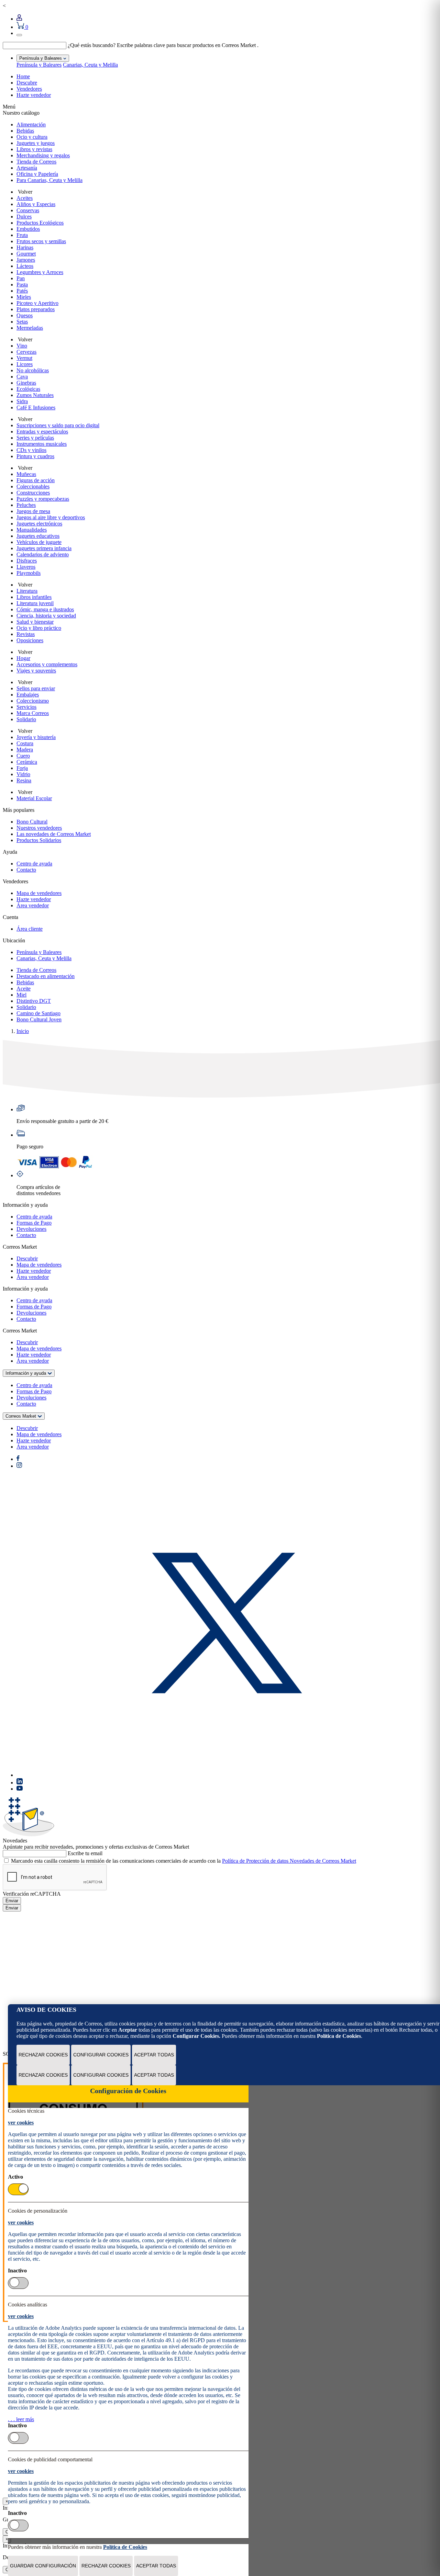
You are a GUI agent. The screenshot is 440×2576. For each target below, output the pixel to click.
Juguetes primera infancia (44, 548)
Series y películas (35, 438)
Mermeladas (30, 328)
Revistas (26, 634)
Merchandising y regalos (43, 155)
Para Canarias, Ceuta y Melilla (49, 180)
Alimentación (31, 124)
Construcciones (33, 493)
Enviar (12, 1901)
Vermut (24, 358)
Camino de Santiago (38, 1013)
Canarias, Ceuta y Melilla (90, 65)
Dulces (24, 217)
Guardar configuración (43, 2566)
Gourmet (26, 254)
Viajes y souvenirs (36, 671)
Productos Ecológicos (40, 223)
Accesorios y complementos (47, 664)
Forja (22, 768)
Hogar (23, 658)
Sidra (22, 401)
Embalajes (28, 695)
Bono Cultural (32, 822)
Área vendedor (33, 905)
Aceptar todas (154, 2055)
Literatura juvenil (35, 603)
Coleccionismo (33, 701)
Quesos (25, 315)
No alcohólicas (33, 370)
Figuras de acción (36, 480)
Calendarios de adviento (43, 554)
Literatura (27, 591)
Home (23, 76)
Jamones (26, 260)
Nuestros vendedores (39, 828)
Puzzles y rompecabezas (43, 499)
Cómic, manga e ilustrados (45, 609)
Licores (25, 364)
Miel (21, 995)
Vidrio (23, 774)
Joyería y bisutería (36, 737)
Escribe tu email (85, 1853)
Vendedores (29, 89)
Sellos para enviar (36, 688)
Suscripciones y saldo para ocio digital (58, 425)
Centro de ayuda (34, 864)
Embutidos (28, 229)
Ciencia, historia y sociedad (46, 616)
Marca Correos (33, 713)
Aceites (25, 198)
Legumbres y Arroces (40, 272)
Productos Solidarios (39, 840)
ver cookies (21, 2123)
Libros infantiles (34, 597)
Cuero (23, 756)
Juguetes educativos (38, 536)
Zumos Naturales (35, 395)
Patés (22, 291)
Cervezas (26, 352)
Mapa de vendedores (39, 893)
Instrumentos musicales (42, 444)
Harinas (25, 247)
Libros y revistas (34, 149)
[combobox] (35, 46)
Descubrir (27, 1258)
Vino (22, 346)
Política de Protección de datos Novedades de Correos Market (289, 1861)
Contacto (26, 870)
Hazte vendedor (34, 95)
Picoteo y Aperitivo (37, 303)
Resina (24, 780)
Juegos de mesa (33, 511)
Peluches (26, 505)
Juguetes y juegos (36, 143)
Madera (25, 750)
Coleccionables (33, 486)
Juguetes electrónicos (39, 524)
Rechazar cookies (43, 2055)
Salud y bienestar (35, 622)
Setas (22, 322)
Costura (25, 743)
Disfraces (27, 561)
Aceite (24, 989)
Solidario (26, 719)
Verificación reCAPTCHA (32, 1894)
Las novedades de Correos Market (54, 834)
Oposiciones (30, 640)
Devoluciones (31, 1229)
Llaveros (26, 567)
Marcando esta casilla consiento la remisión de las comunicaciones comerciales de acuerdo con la (184, 1861)
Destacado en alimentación (46, 976)
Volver (24, 192)
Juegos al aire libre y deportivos (51, 517)
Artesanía (27, 168)
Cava (22, 377)
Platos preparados (36, 309)
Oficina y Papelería (37, 174)
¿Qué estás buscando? (92, 45)
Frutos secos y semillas (41, 241)
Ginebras (26, 383)
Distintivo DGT (34, 1001)
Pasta (22, 285)
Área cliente (30, 929)
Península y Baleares (39, 65)
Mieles (24, 297)
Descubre (27, 83)
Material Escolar (34, 798)
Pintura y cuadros (35, 456)
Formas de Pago (34, 1223)
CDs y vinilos (31, 450)
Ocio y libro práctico (39, 628)
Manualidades (32, 530)
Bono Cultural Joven (39, 1019)
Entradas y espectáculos (42, 432)
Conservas (28, 210)
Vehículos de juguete (39, 542)
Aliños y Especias (36, 204)
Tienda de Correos (36, 162)
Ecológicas (28, 389)
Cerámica (27, 762)
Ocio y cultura (32, 137)
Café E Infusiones (36, 407)
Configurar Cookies (101, 2055)
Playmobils (29, 573)
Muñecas (26, 474)
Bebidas (25, 131)
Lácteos (25, 266)
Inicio (23, 1031)
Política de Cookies (339, 2036)
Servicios (26, 707)
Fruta (22, 235)
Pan (21, 278)
